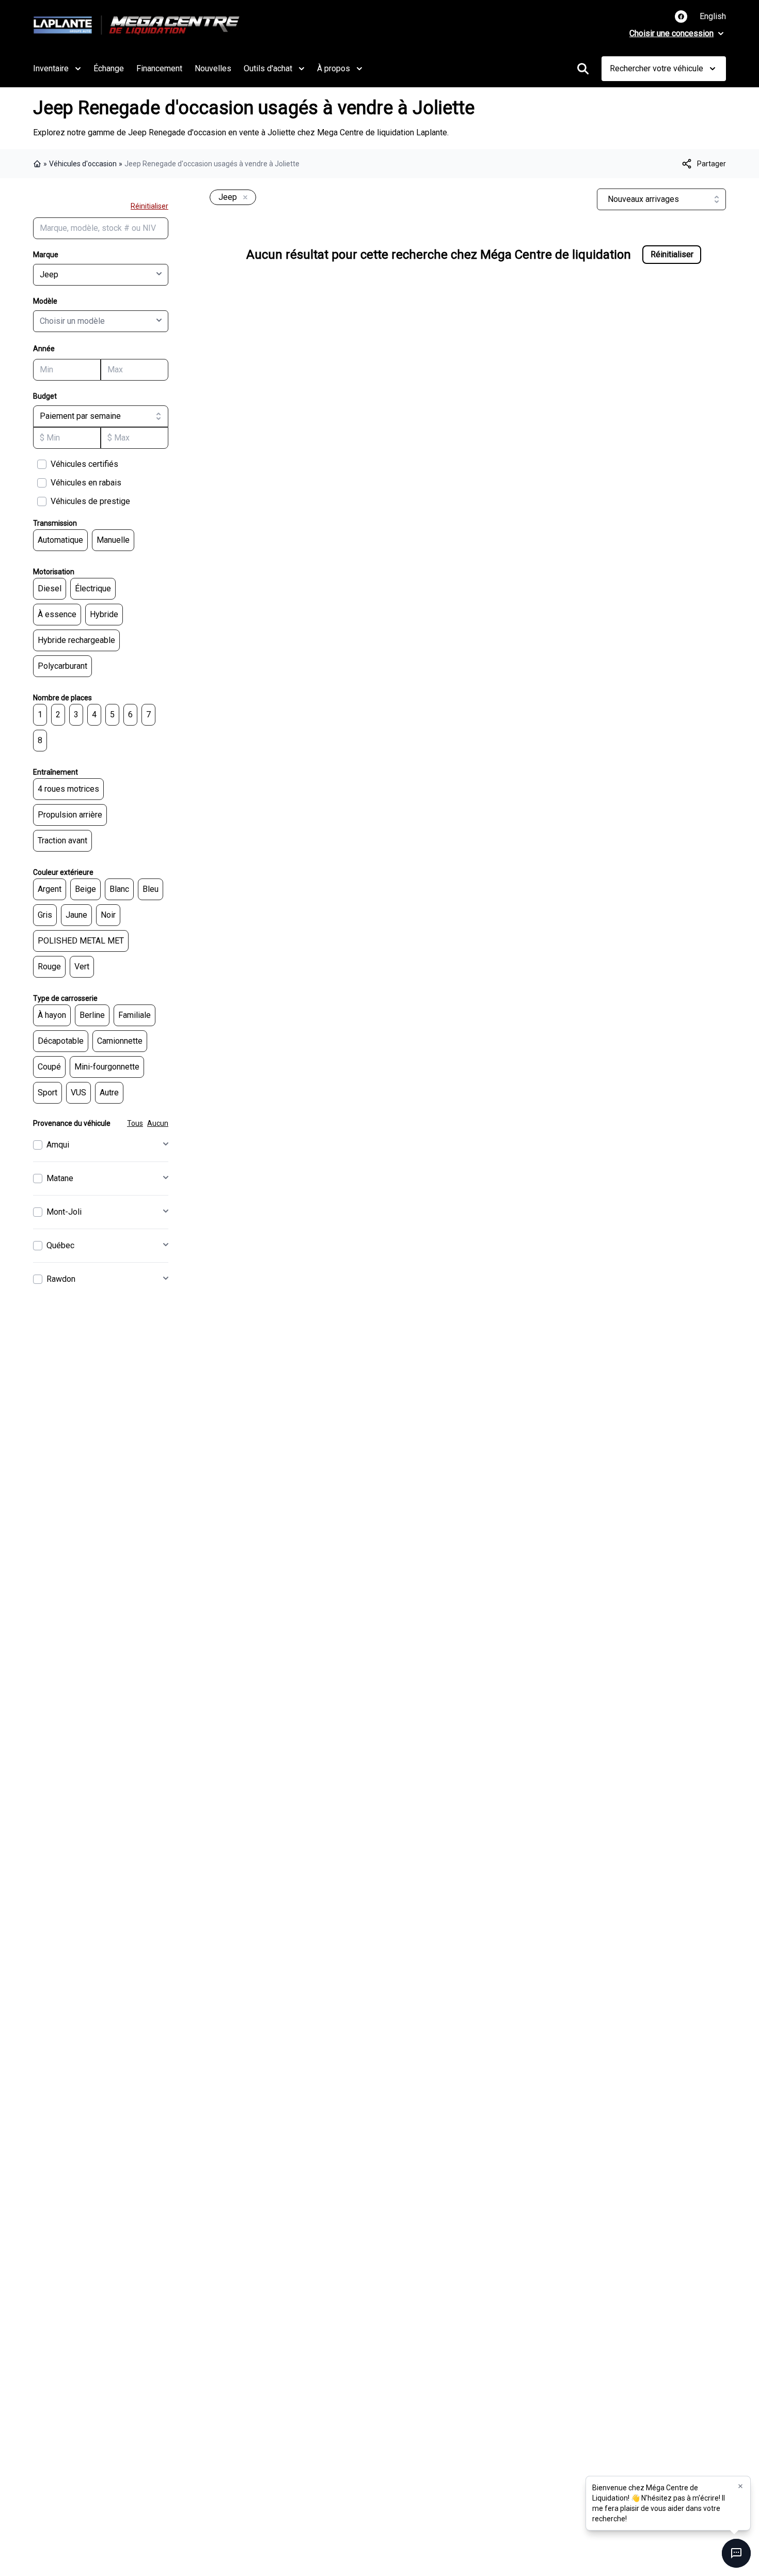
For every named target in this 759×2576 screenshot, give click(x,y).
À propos (334, 68)
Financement (159, 68)
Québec (60, 1245)
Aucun (158, 1123)
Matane (60, 1178)
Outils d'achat (268, 68)
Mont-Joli (64, 1212)
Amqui (58, 1145)
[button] (740, 2486)
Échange (109, 68)
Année (44, 349)
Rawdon (61, 1279)
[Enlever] (243, 198)
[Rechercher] (583, 69)
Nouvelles (213, 68)
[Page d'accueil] (38, 164)
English (713, 16)
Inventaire (51, 68)
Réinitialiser (149, 206)
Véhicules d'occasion (83, 164)
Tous (135, 1123)
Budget (45, 396)
